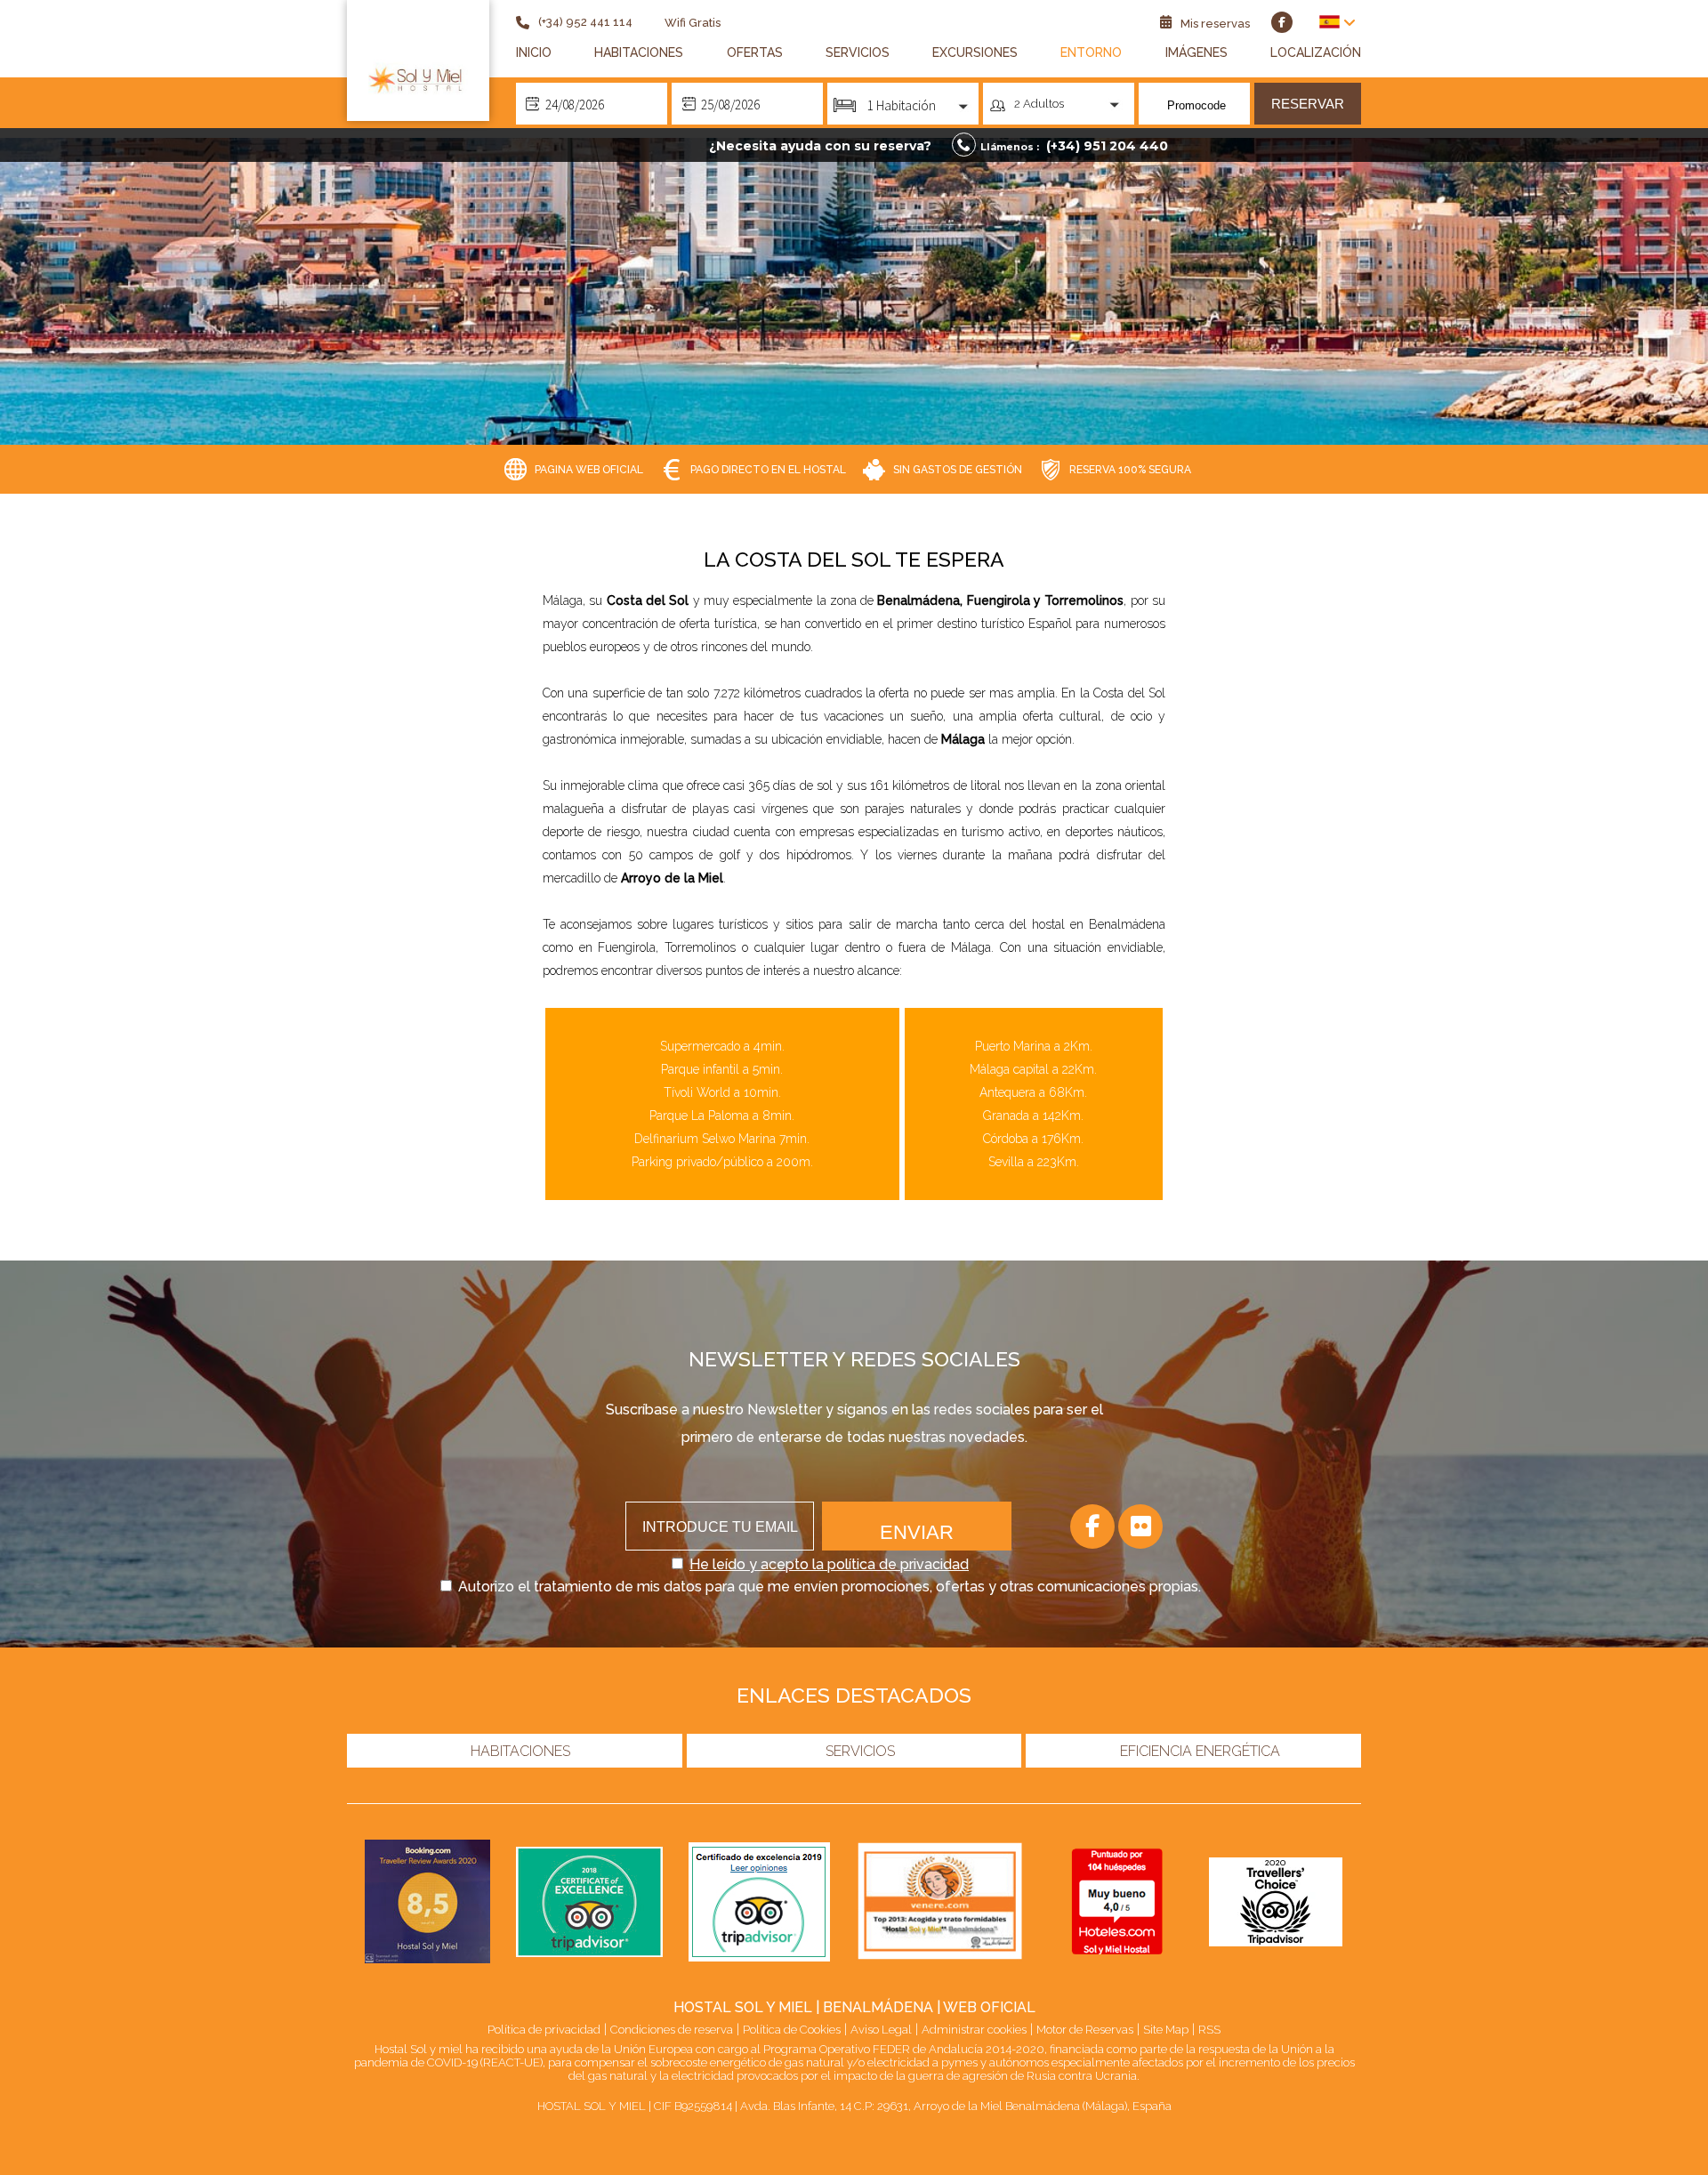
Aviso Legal (881, 2030)
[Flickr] (1140, 1527)
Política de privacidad (544, 2030)
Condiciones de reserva (672, 2030)
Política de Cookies (792, 2030)
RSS (1209, 2030)
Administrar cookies (974, 2030)
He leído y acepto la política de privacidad (829, 1564)
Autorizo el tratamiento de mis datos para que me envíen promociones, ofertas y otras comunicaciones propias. (830, 1587)
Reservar (1308, 104)
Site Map (1166, 2030)
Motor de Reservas (1085, 2030)
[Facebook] (1092, 1527)
